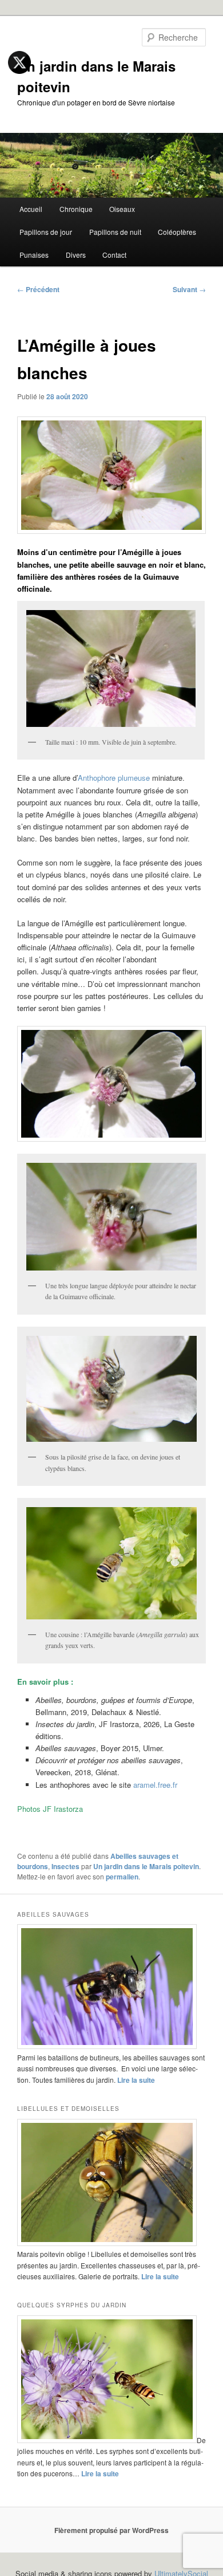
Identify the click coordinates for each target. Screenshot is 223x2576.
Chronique (76, 209)
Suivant (189, 289)
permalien (122, 1877)
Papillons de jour (46, 232)
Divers (76, 255)
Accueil (31, 209)
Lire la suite (136, 2080)
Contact (114, 255)
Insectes (65, 1866)
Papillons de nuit (115, 232)
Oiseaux (122, 209)
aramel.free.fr (155, 1785)
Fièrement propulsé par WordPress (111, 2530)
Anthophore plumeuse (114, 778)
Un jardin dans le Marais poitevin (146, 1866)
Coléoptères (177, 232)
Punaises (34, 255)
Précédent (38, 289)
